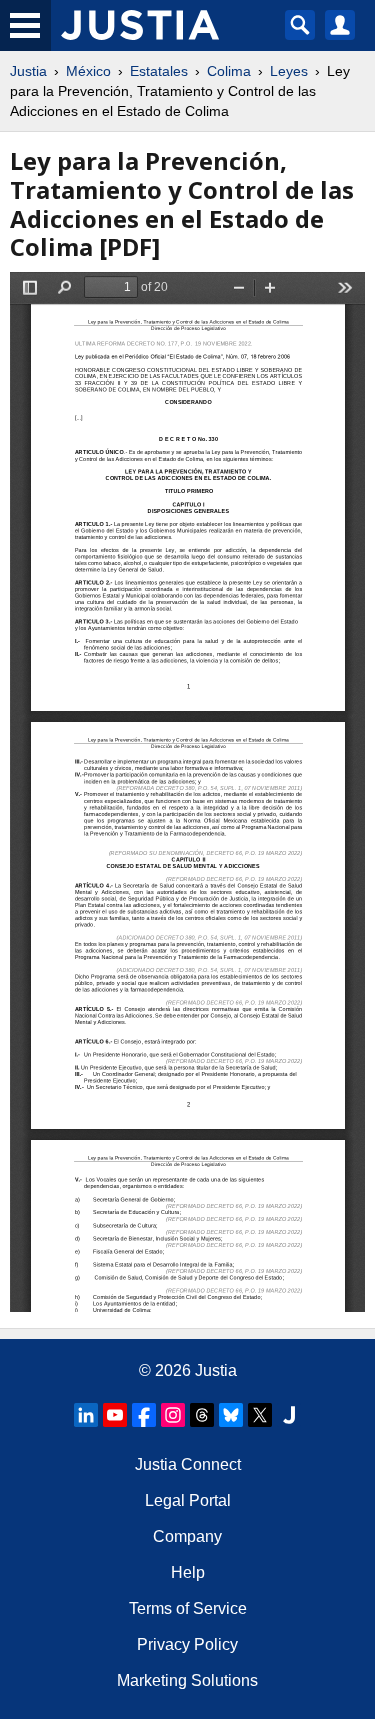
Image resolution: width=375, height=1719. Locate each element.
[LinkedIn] (86, 1415)
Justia (28, 71)
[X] (260, 1415)
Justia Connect (188, 1464)
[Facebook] (144, 1415)
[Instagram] (173, 1415)
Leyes (289, 71)
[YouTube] (115, 1415)
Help (188, 1572)
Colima (229, 71)
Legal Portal (188, 1500)
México (88, 71)
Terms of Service (188, 1608)
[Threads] (202, 1415)
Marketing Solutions (187, 1680)
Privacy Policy (187, 1644)
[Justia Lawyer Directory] (289, 1415)
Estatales (159, 71)
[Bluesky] (231, 1415)
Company (187, 1536)
